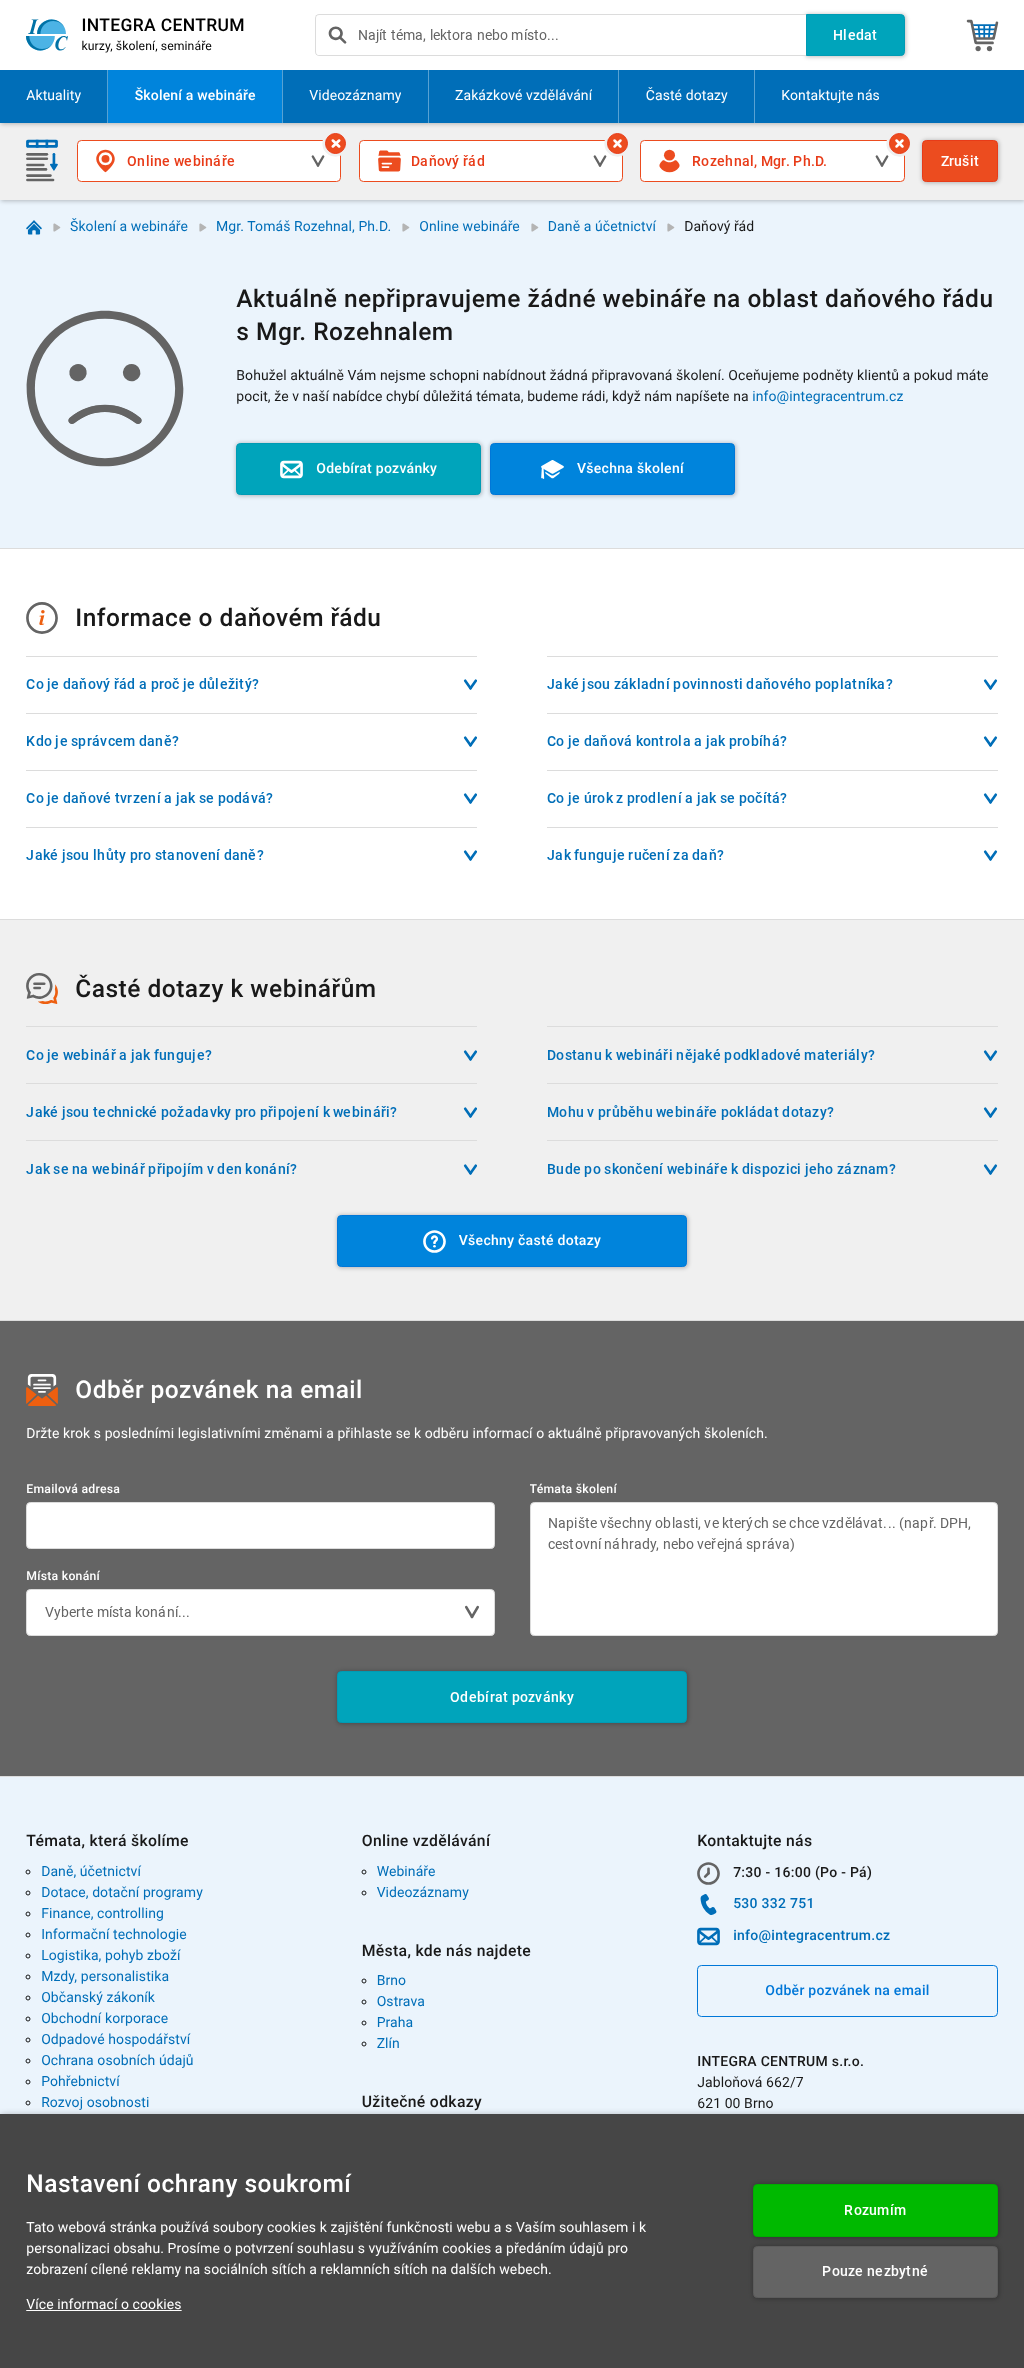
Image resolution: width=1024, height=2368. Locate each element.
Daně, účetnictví (91, 1872)
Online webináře (469, 227)
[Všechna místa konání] (335, 143)
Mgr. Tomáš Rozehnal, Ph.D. (303, 227)
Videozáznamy (423, 1893)
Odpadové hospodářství (115, 2040)
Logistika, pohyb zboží (110, 1956)
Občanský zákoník (98, 1998)
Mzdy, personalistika (105, 1977)
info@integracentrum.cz (827, 397)
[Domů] (34, 227)
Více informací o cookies (103, 2305)
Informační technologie (114, 1935)
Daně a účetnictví (602, 227)
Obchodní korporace (104, 2019)
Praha (395, 2023)
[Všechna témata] (617, 143)
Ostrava (401, 2002)
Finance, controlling (102, 1914)
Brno (392, 1981)
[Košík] (982, 35)
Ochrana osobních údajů (117, 2061)
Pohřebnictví (80, 2082)
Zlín (388, 2044)
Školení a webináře (129, 227)
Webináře (406, 1872)
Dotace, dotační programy (122, 1893)
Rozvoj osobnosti (95, 2103)
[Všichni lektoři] (899, 143)
